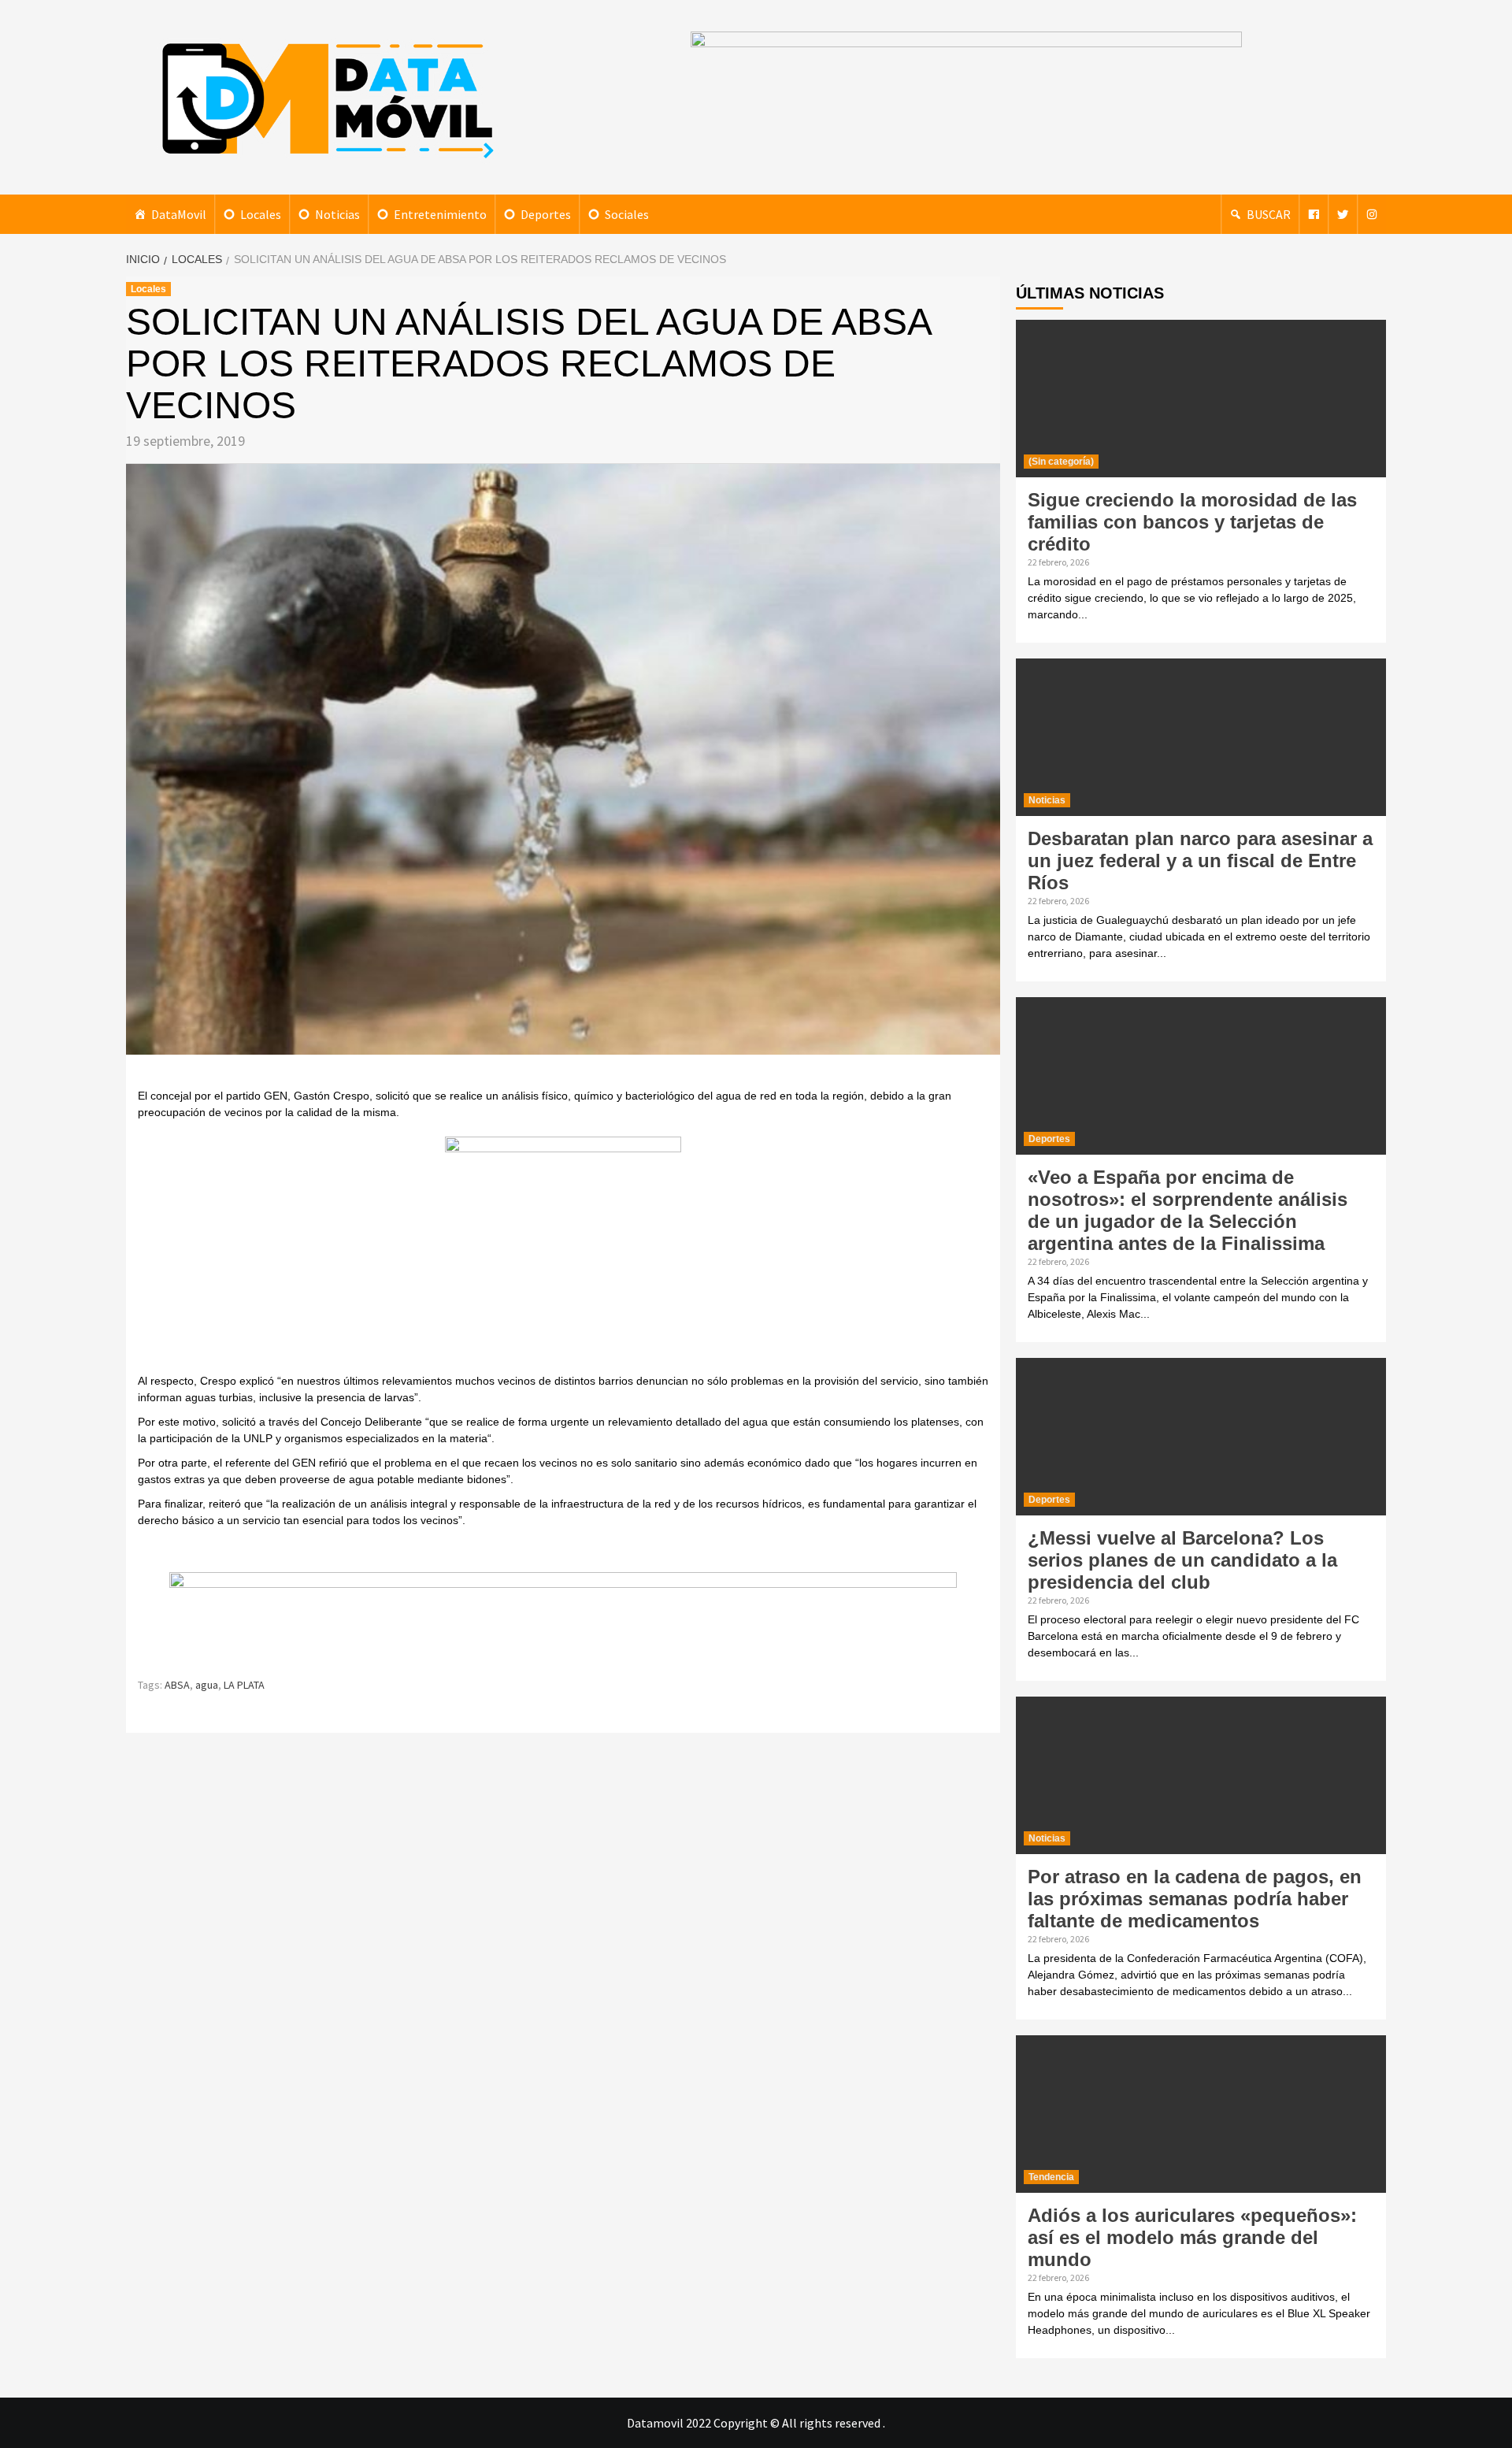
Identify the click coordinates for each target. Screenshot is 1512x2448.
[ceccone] (563, 1253)
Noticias (337, 214)
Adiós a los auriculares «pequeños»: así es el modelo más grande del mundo (1192, 2237)
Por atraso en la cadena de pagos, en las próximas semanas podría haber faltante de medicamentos (1195, 1899)
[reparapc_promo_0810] (563, 1617)
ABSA (177, 1685)
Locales (261, 214)
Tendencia (1051, 2177)
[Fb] (1314, 214)
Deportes (546, 214)
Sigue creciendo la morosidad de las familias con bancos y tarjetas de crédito (1192, 522)
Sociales (627, 214)
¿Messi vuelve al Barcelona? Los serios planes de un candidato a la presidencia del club (1182, 1560)
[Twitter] (1343, 214)
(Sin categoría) (1061, 462)
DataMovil (179, 214)
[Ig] (1372, 214)
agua (207, 1685)
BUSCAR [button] (1269, 214)
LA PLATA (244, 1685)
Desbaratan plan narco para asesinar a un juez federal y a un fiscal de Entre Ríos (1200, 861)
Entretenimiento (440, 214)
